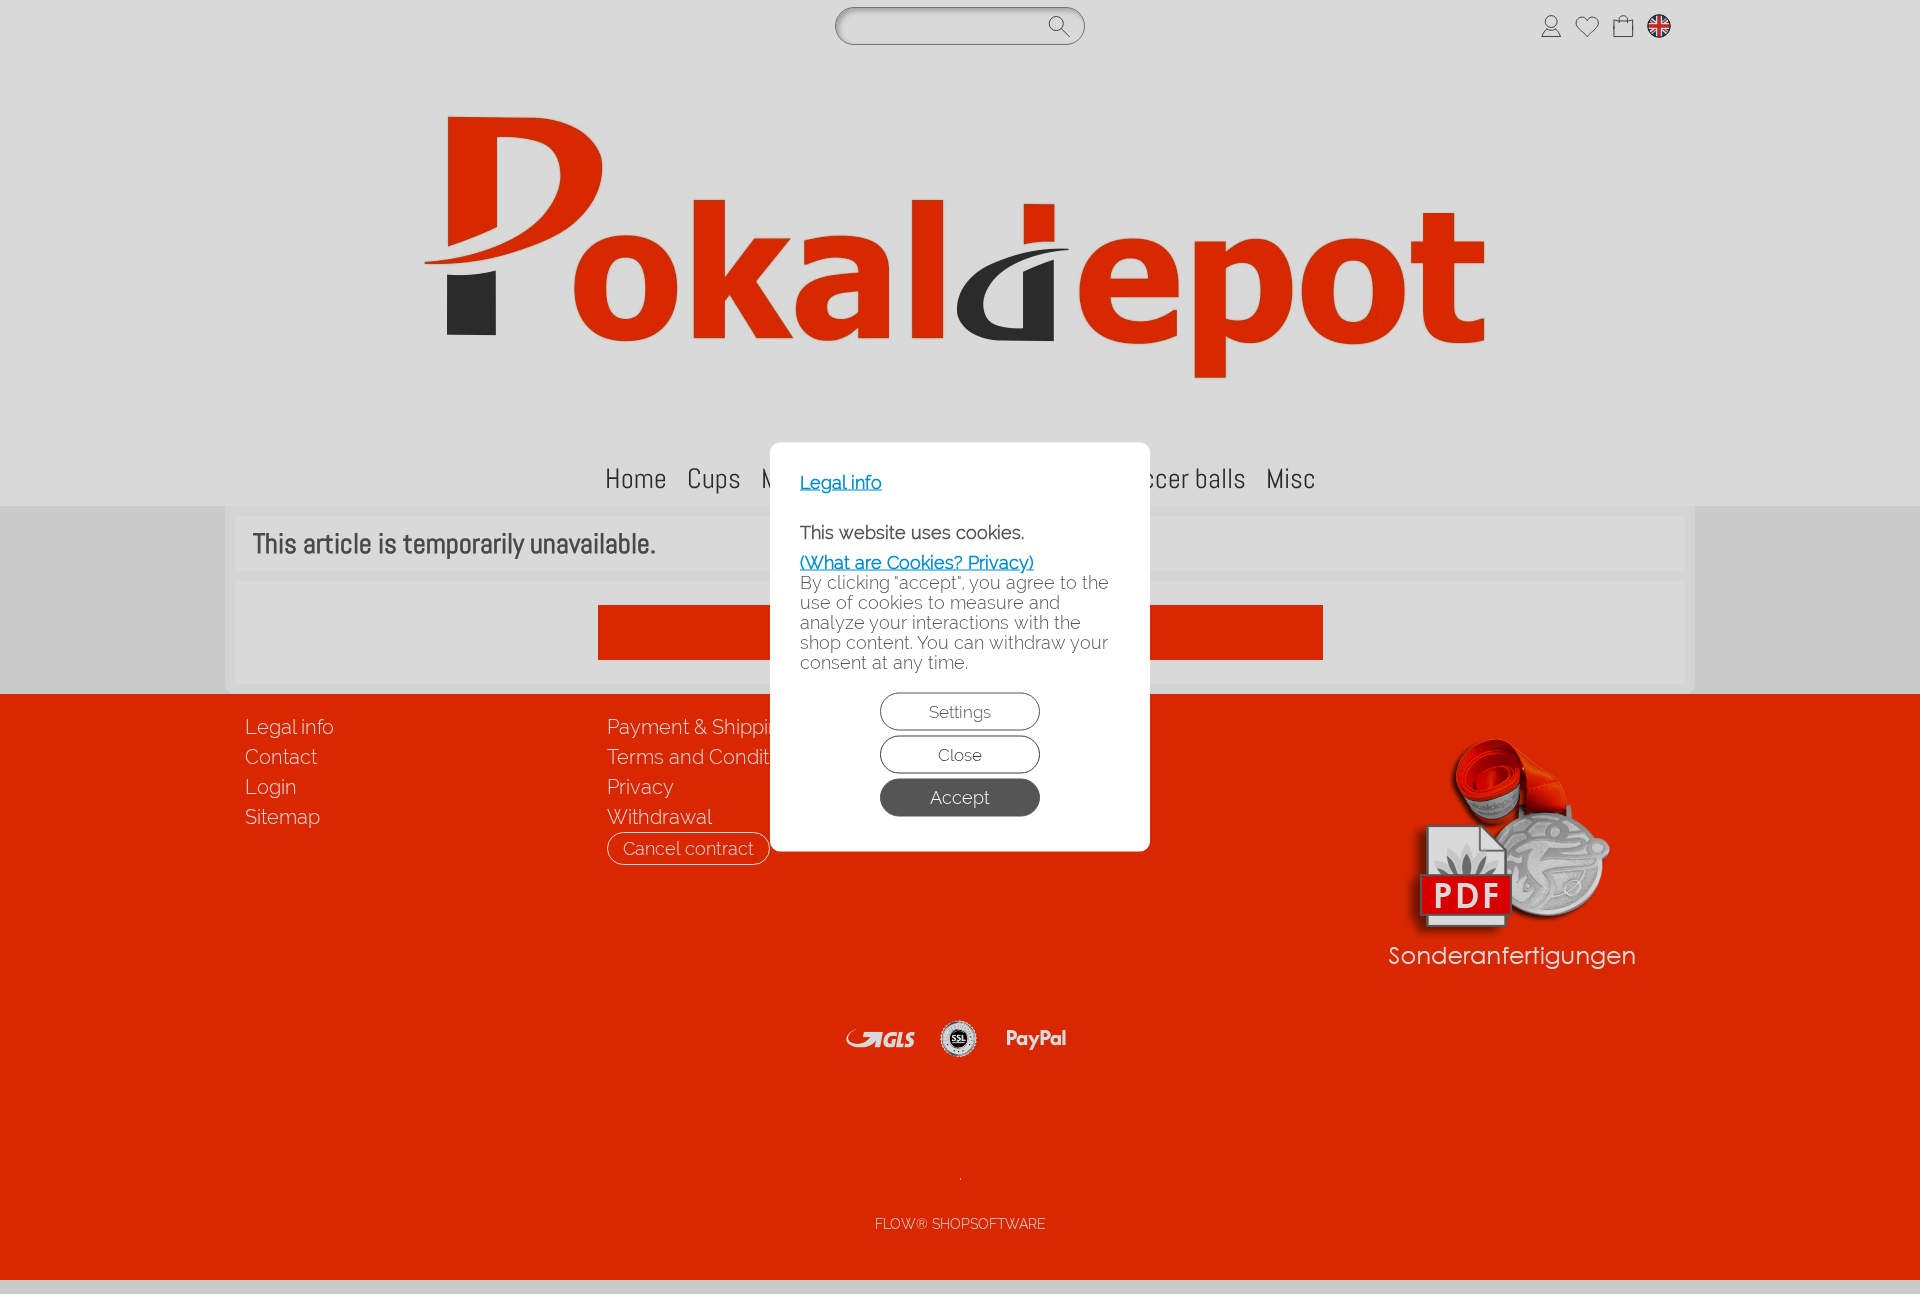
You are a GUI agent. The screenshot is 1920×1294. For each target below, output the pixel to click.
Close (960, 755)
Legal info (841, 483)
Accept (960, 797)
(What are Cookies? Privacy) (917, 562)
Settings (960, 712)
